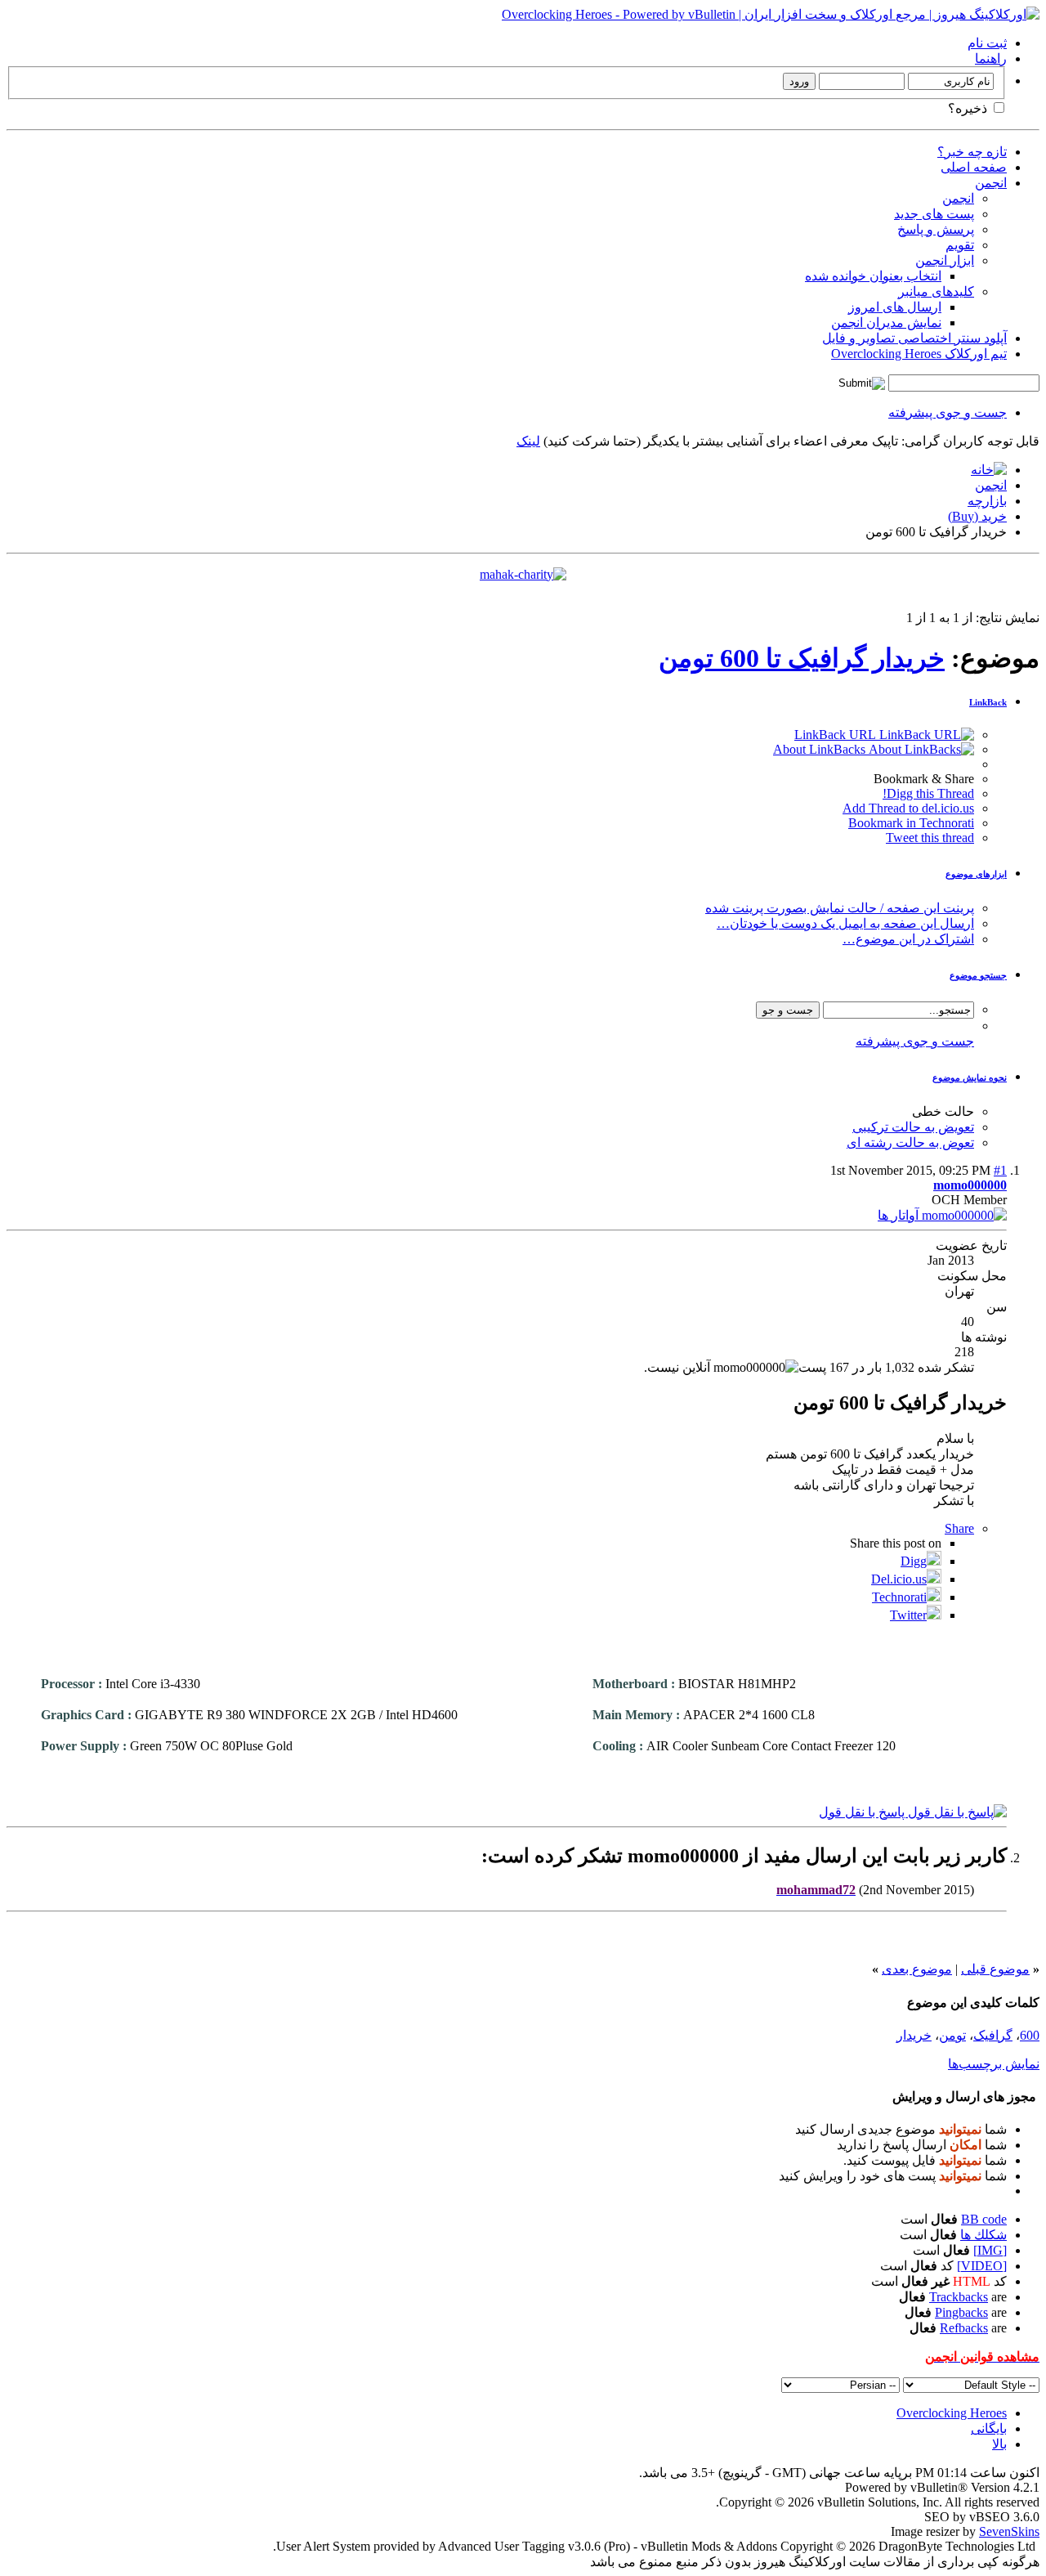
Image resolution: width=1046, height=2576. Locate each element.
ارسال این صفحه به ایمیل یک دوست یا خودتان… (845, 923)
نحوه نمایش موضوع (970, 1077)
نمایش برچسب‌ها (994, 2064)
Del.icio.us (899, 1579)
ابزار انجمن (945, 260)
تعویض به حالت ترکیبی (913, 1127)
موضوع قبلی (995, 1969)
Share (959, 1528)
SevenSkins (1009, 2531)
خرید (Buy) (977, 516)
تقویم (960, 245)
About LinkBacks (821, 749)
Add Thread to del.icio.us (908, 808)
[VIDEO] (982, 2266)
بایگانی (989, 2428)
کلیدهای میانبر (936, 291)
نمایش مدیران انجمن (886, 323)
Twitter (908, 1615)
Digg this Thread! (928, 793)
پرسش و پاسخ (936, 229)
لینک (528, 441)
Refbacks (964, 2328)
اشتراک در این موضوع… (908, 939)
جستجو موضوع (978, 975)
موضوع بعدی (917, 1969)
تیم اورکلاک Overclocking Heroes (919, 354)
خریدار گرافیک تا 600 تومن (802, 658)
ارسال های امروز (895, 307)
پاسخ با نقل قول (863, 1812)
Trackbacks (959, 2297)
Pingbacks (961, 2312)
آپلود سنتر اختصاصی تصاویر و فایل (914, 338)
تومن (952, 2035)
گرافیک (993, 2035)
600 (1030, 2035)
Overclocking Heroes (952, 2413)
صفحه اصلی (974, 167)
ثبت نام (987, 43)
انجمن (991, 183)
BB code (984, 2219)
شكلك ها (983, 2235)
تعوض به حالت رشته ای (910, 1142)
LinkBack (988, 702)
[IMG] (990, 2250)
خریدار (914, 2035)
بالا (999, 2444)
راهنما (991, 58)
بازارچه (987, 501)
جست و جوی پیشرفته (948, 412)
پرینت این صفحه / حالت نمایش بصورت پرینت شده (840, 908)
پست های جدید (934, 214)
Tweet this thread (930, 838)
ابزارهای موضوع (976, 874)
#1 (1000, 1170)
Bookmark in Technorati (911, 823)
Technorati (899, 1597)
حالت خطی (943, 1111)
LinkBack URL (837, 735)
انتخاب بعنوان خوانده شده (873, 276)
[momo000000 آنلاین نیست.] (942, 1215)
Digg (914, 1561)
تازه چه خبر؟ (972, 152)
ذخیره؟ (969, 108)
